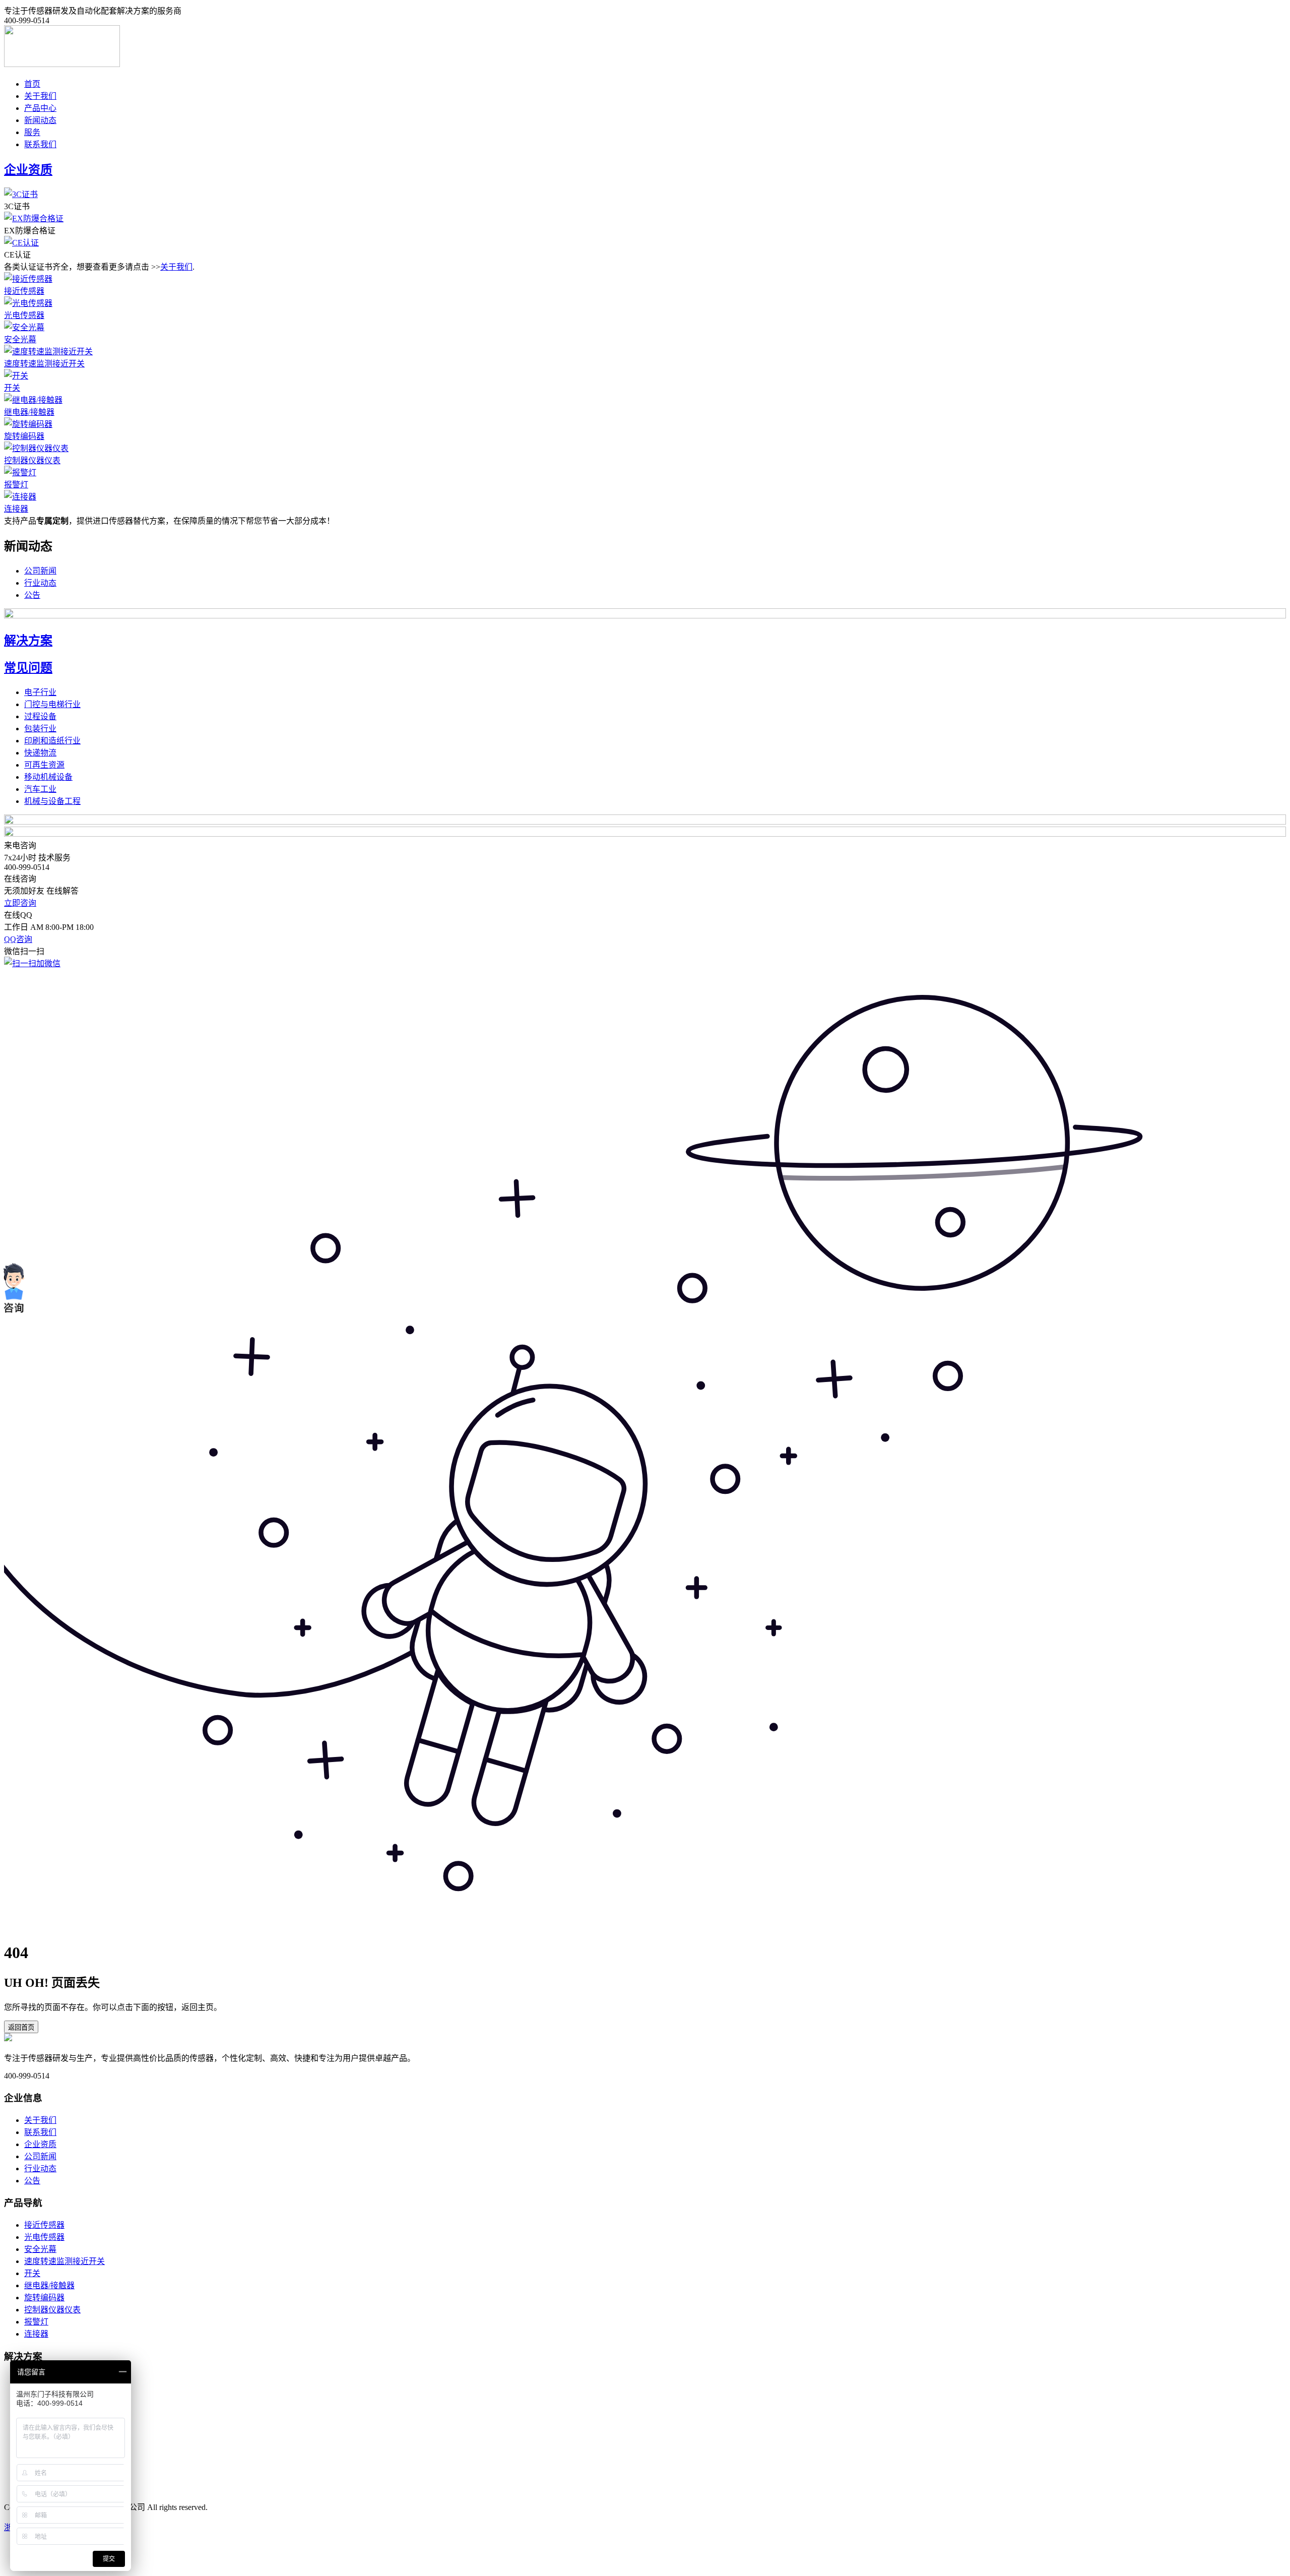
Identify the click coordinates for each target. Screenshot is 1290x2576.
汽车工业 (40, 789)
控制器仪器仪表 (32, 460)
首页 (32, 84)
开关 (12, 388)
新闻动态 (40, 120)
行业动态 (40, 583)
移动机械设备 (48, 777)
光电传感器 (24, 315)
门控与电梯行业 (52, 704)
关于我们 (40, 96)
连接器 (16, 509)
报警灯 (16, 485)
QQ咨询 (18, 939)
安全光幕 (20, 339)
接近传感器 (24, 291)
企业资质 (40, 2144)
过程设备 (40, 716)
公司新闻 (40, 571)
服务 (32, 132)
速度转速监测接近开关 (44, 364)
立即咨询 (20, 903)
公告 (32, 595)
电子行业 (40, 692)
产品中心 (40, 108)
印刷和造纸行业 (52, 741)
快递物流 (40, 753)
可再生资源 (44, 765)
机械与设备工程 (52, 801)
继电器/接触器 (29, 412)
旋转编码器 (24, 436)
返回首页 (21, 2027)
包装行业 (40, 729)
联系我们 (40, 144)
